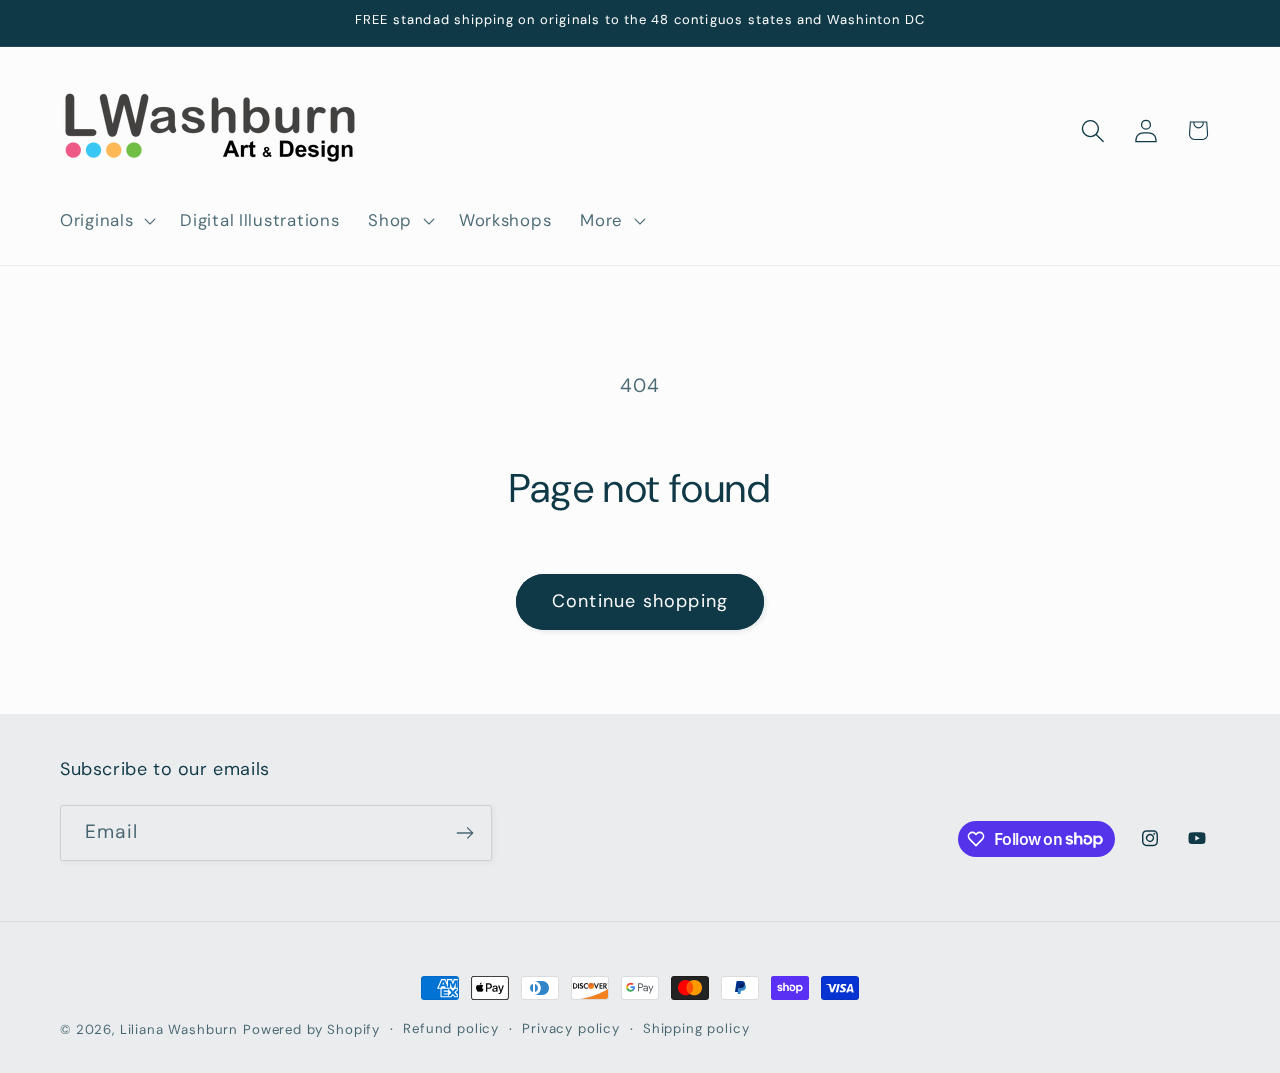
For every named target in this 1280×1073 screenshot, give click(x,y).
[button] (106, 220)
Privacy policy (571, 1028)
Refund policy (451, 1028)
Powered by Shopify (311, 1029)
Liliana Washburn (179, 1029)
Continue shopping (640, 601)
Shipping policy (696, 1028)
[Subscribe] (464, 833)
